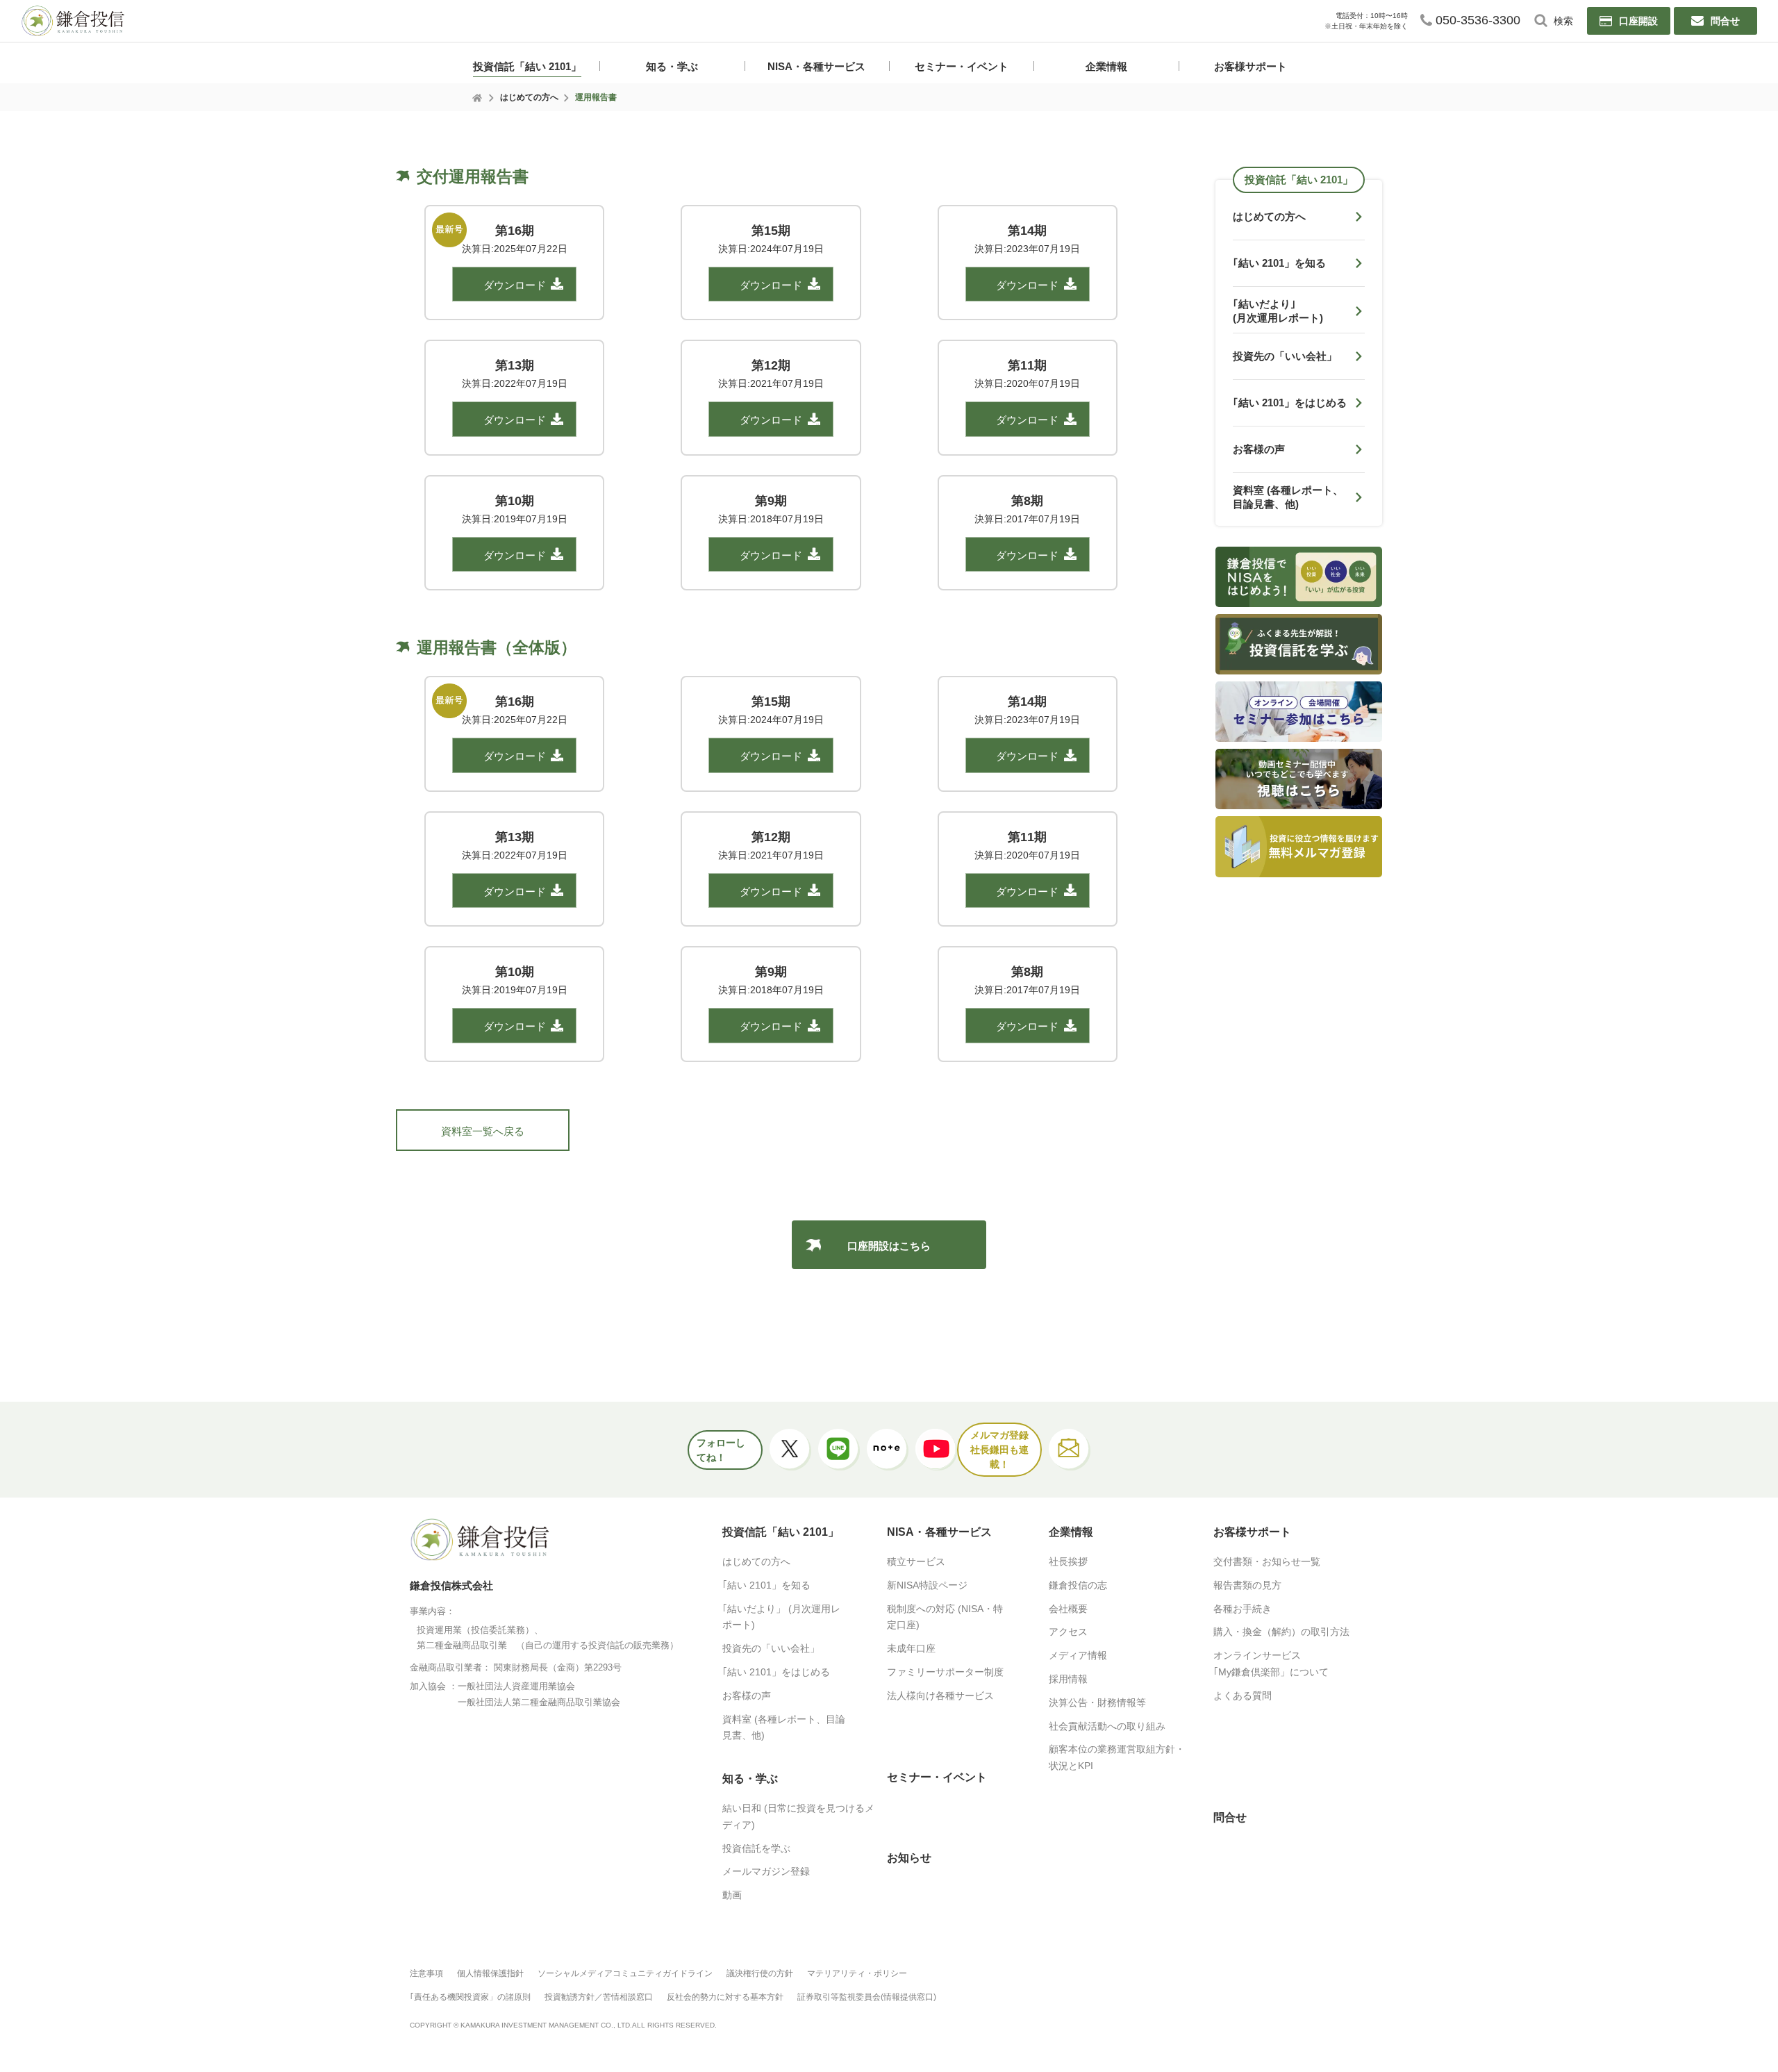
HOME (478, 98)
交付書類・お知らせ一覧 (1267, 1561)
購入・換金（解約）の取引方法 (1281, 1632)
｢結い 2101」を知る (766, 1585)
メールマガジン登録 (766, 1871)
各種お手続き (1243, 1609)
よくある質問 (1243, 1696)
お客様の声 (747, 1696)
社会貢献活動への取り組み (1107, 1726)
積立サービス (916, 1561)
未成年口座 (911, 1648)
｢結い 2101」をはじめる (776, 1672)
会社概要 (1068, 1609)
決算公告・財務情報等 (1097, 1702)
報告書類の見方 (1247, 1585)
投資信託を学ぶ (756, 1848)
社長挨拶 (1068, 1561)
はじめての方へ (529, 97)
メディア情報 (1078, 1655)
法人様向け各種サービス (940, 1696)
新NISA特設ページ (927, 1585)
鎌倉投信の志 (1078, 1585)
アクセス (1068, 1632)
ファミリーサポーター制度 (945, 1672)
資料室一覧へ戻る (483, 1131)
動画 (732, 1895)
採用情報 (1068, 1679)
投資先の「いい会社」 (771, 1648)
